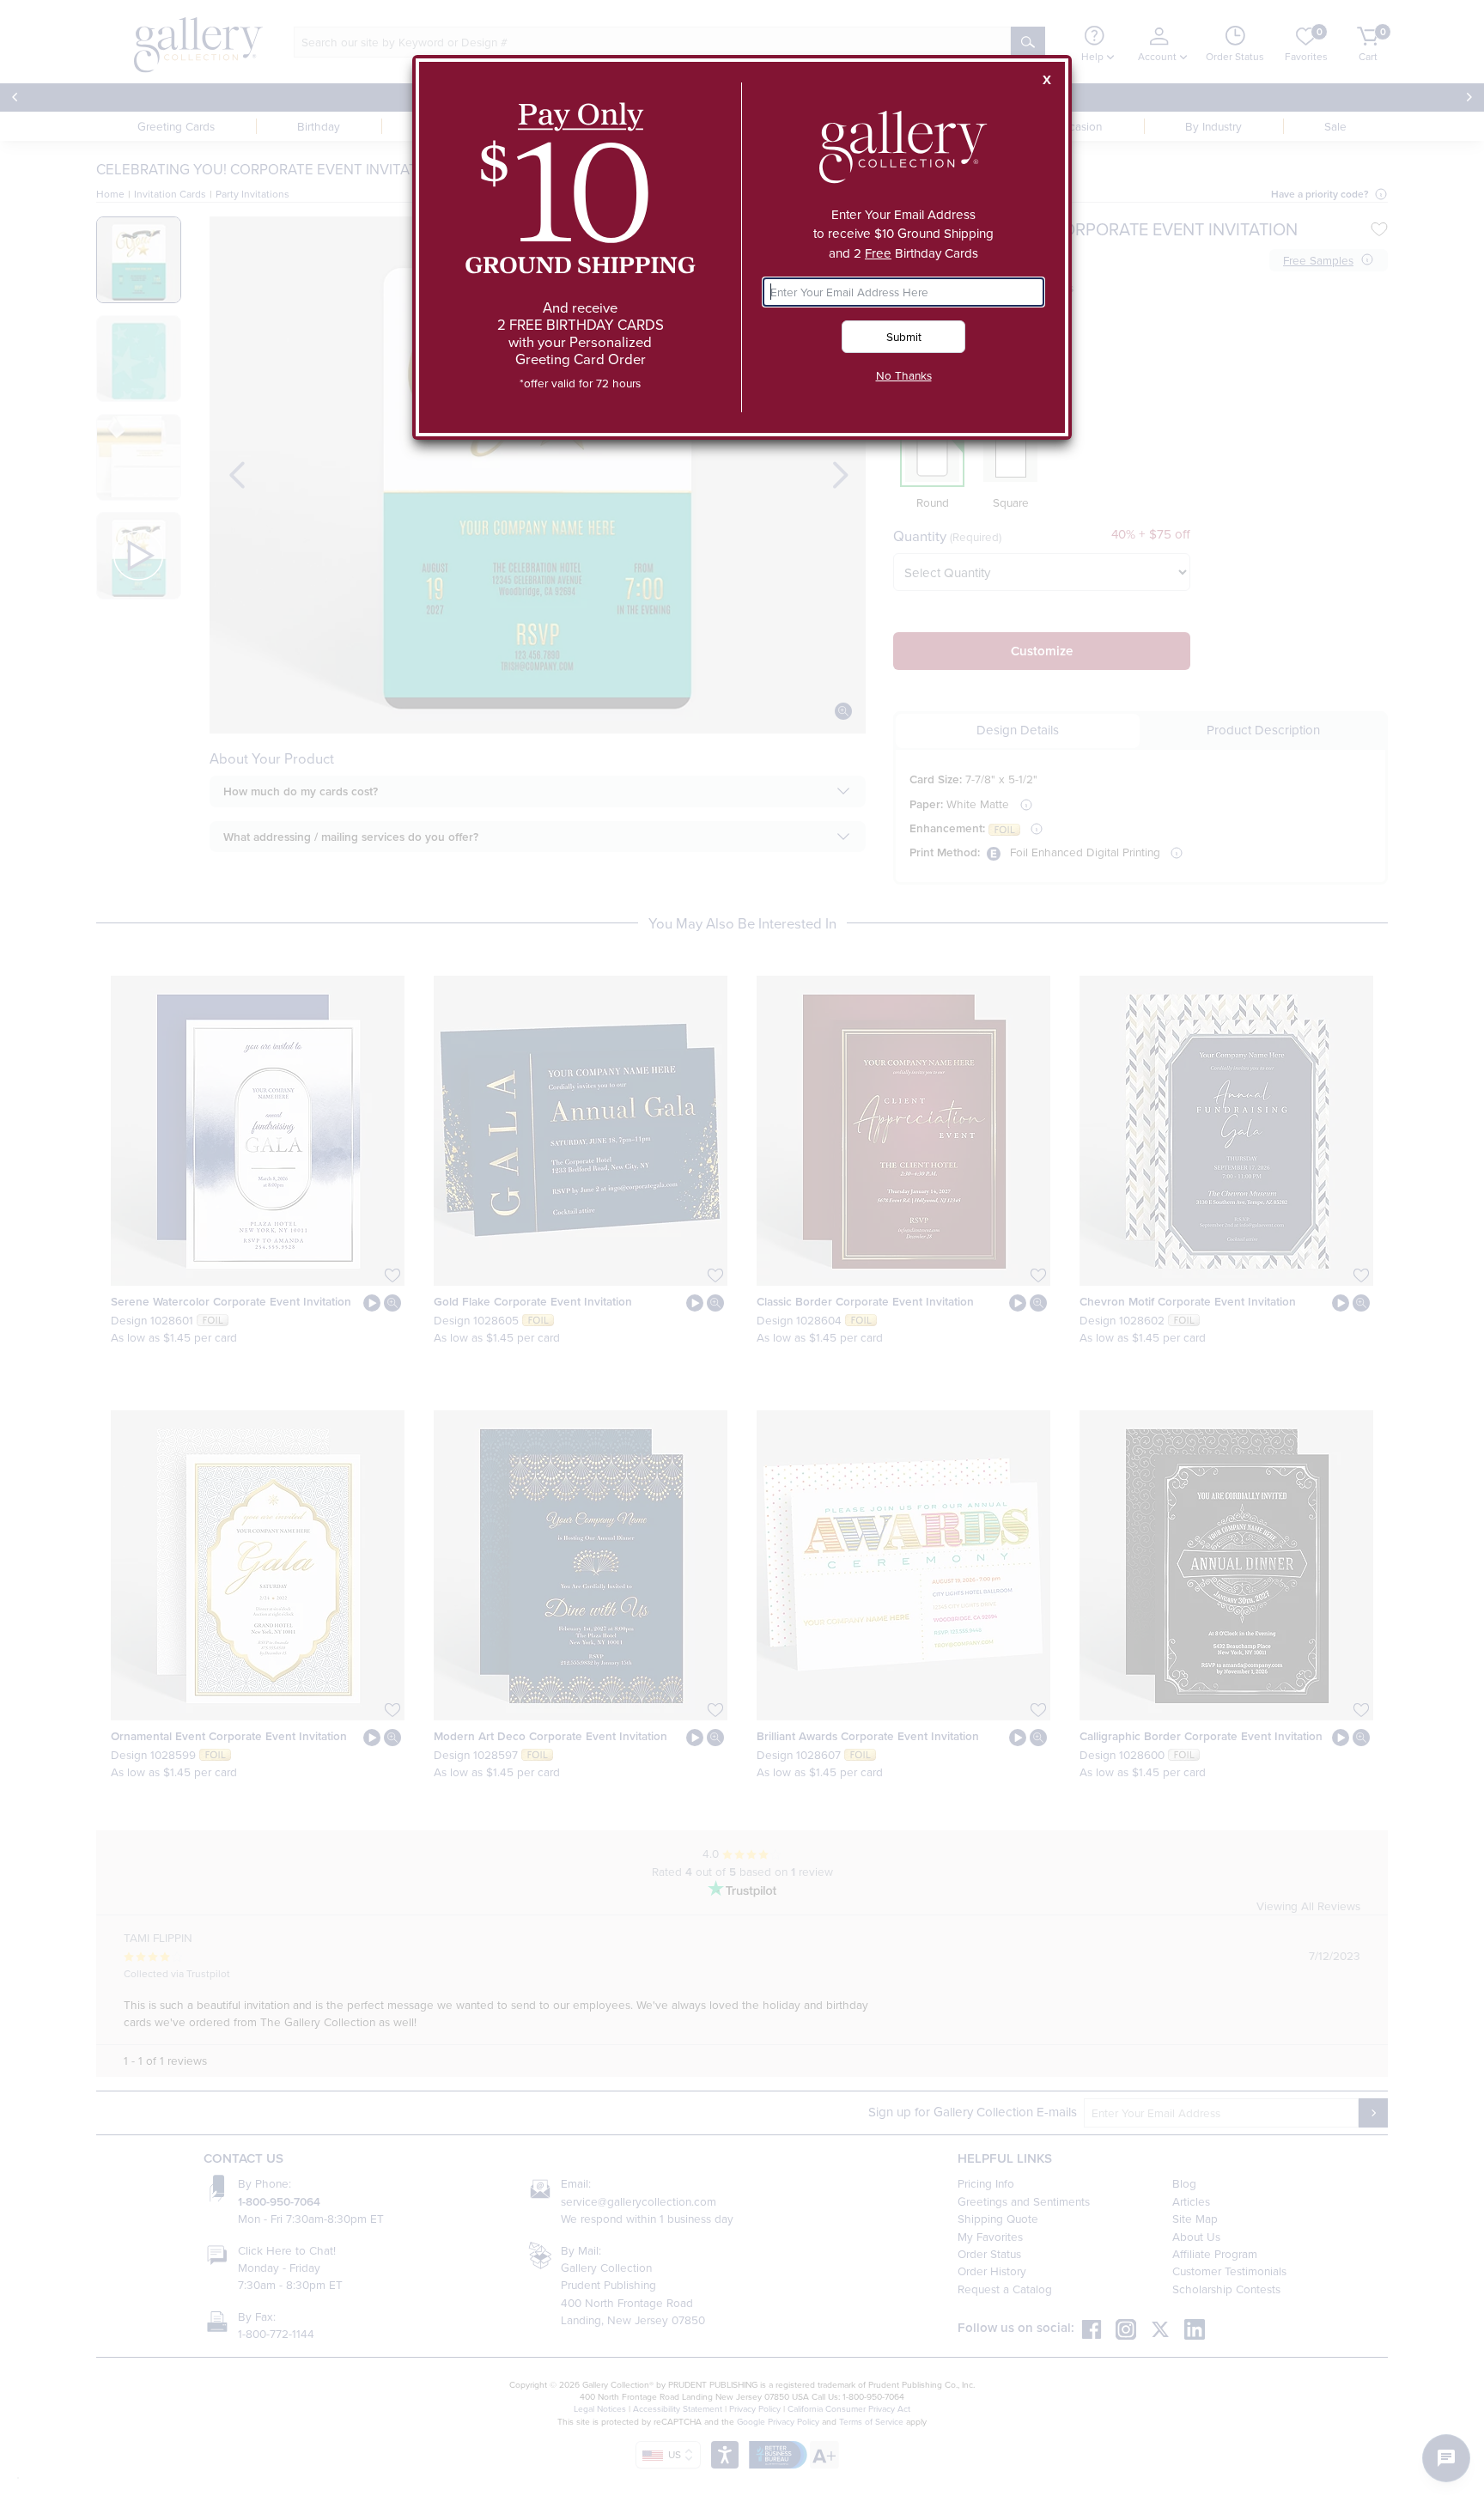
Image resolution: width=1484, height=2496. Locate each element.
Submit (904, 336)
